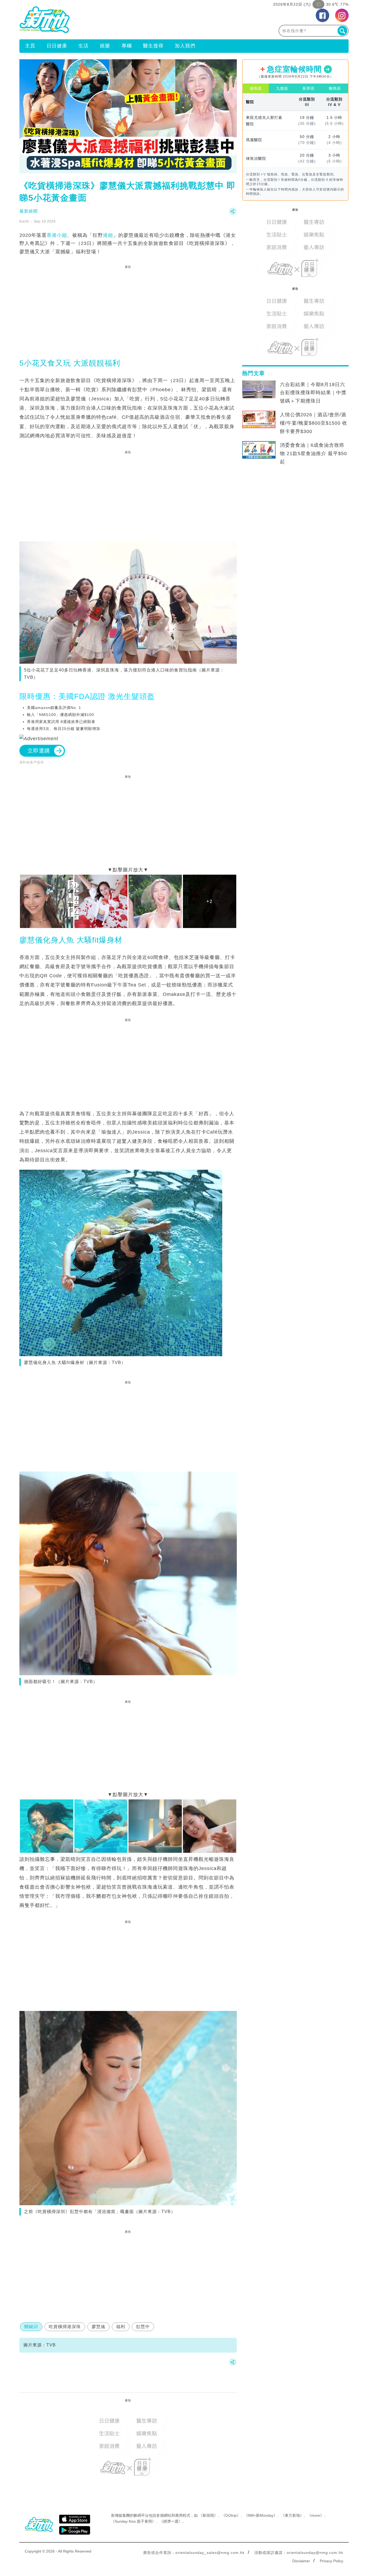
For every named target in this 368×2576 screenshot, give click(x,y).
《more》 (316, 2515)
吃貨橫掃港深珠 (65, 2327)
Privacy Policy (331, 2561)
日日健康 (57, 46)
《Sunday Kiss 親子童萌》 (133, 2521)
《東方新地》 (292, 2515)
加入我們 (185, 46)
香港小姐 (57, 235)
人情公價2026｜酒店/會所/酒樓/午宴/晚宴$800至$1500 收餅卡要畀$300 (314, 423)
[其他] (233, 214)
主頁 (30, 46)
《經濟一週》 (171, 2521)
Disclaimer (301, 2561)
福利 (121, 2327)
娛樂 (105, 46)
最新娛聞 (29, 211)
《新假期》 (208, 2515)
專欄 (127, 46)
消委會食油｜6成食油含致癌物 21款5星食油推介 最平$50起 (313, 453)
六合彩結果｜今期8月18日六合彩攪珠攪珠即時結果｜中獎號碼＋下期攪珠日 (313, 393)
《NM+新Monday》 (261, 2515)
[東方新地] (102, 20)
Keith (24, 221)
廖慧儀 (98, 2327)
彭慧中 (143, 2327)
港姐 (108, 235)
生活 (84, 46)
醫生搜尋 (153, 46)
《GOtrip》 (231, 2515)
